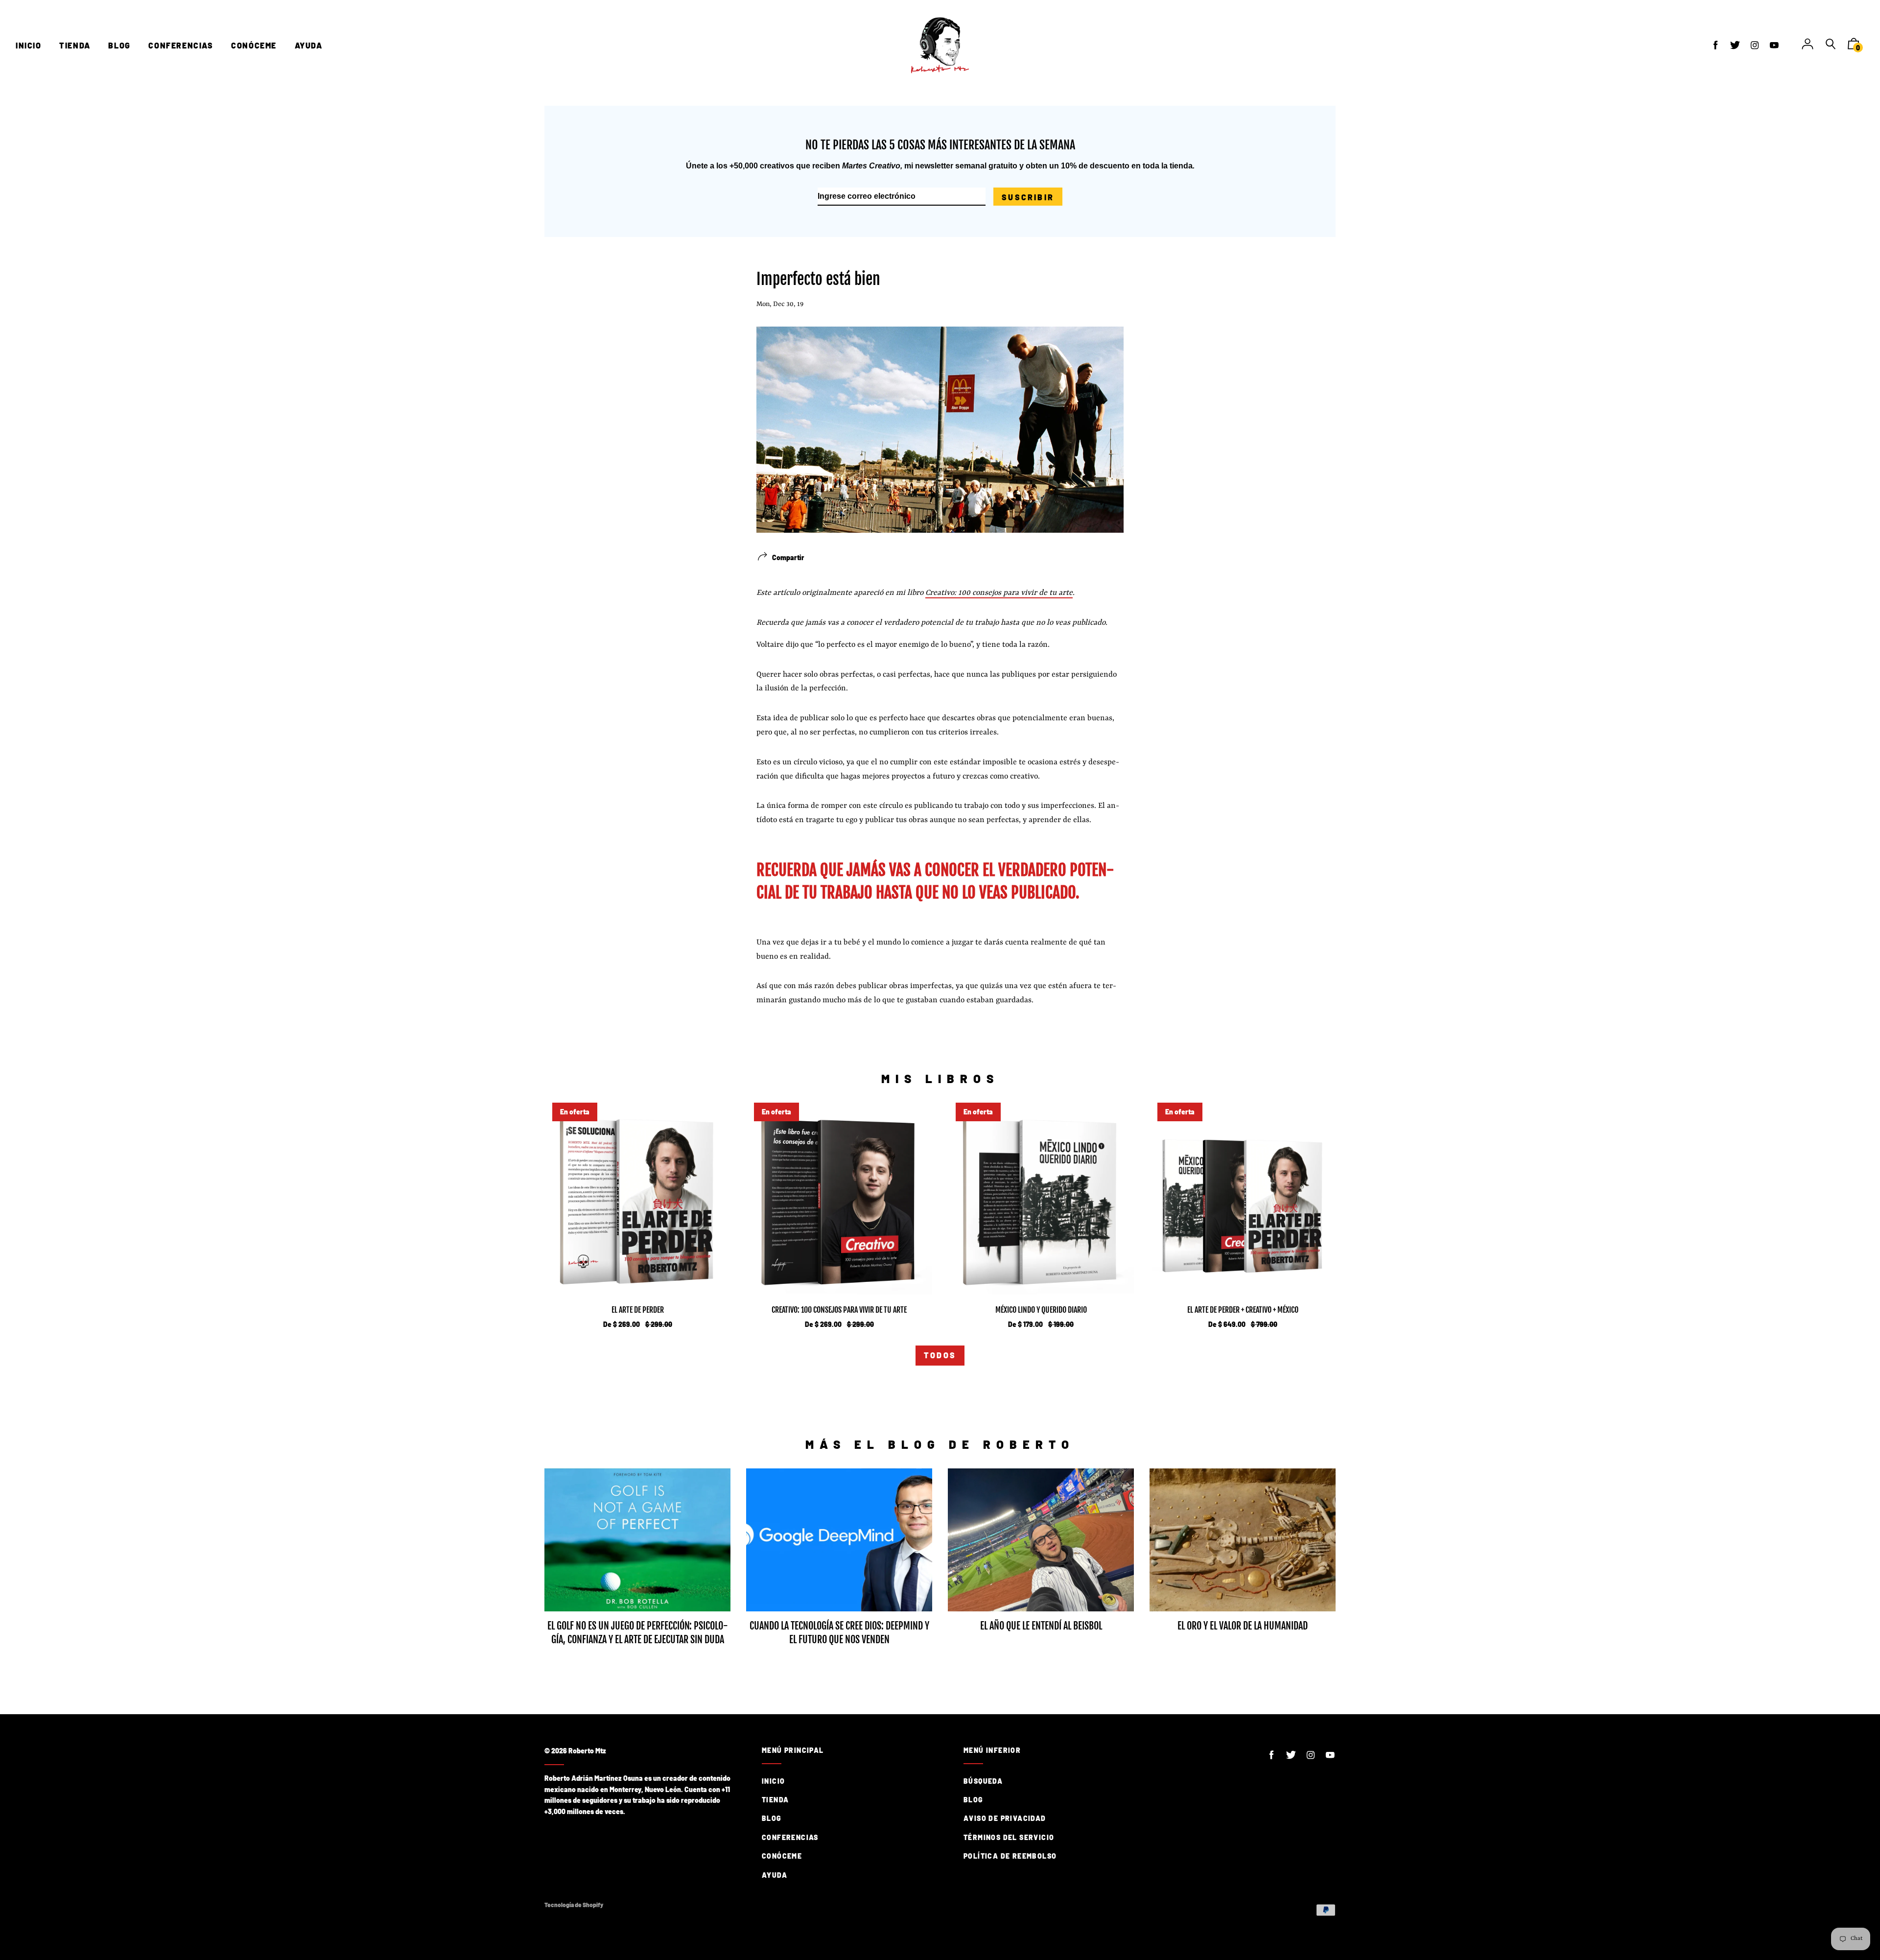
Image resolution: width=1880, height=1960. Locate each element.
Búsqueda (983, 1781)
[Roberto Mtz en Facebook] (1715, 45)
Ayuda (775, 1875)
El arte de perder (638, 1310)
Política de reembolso (1010, 1856)
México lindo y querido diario (1041, 1310)
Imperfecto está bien (818, 279)
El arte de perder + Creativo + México (1243, 1310)
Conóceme (782, 1856)
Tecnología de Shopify (574, 1905)
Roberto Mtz (587, 1751)
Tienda (775, 1800)
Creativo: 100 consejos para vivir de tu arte (999, 593)
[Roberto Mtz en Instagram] (1755, 45)
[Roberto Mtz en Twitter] (1735, 45)
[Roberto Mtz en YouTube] (1774, 45)
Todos (940, 1355)
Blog (772, 1818)
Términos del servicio (1009, 1837)
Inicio (773, 1781)
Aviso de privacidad (1005, 1818)
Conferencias (790, 1837)
